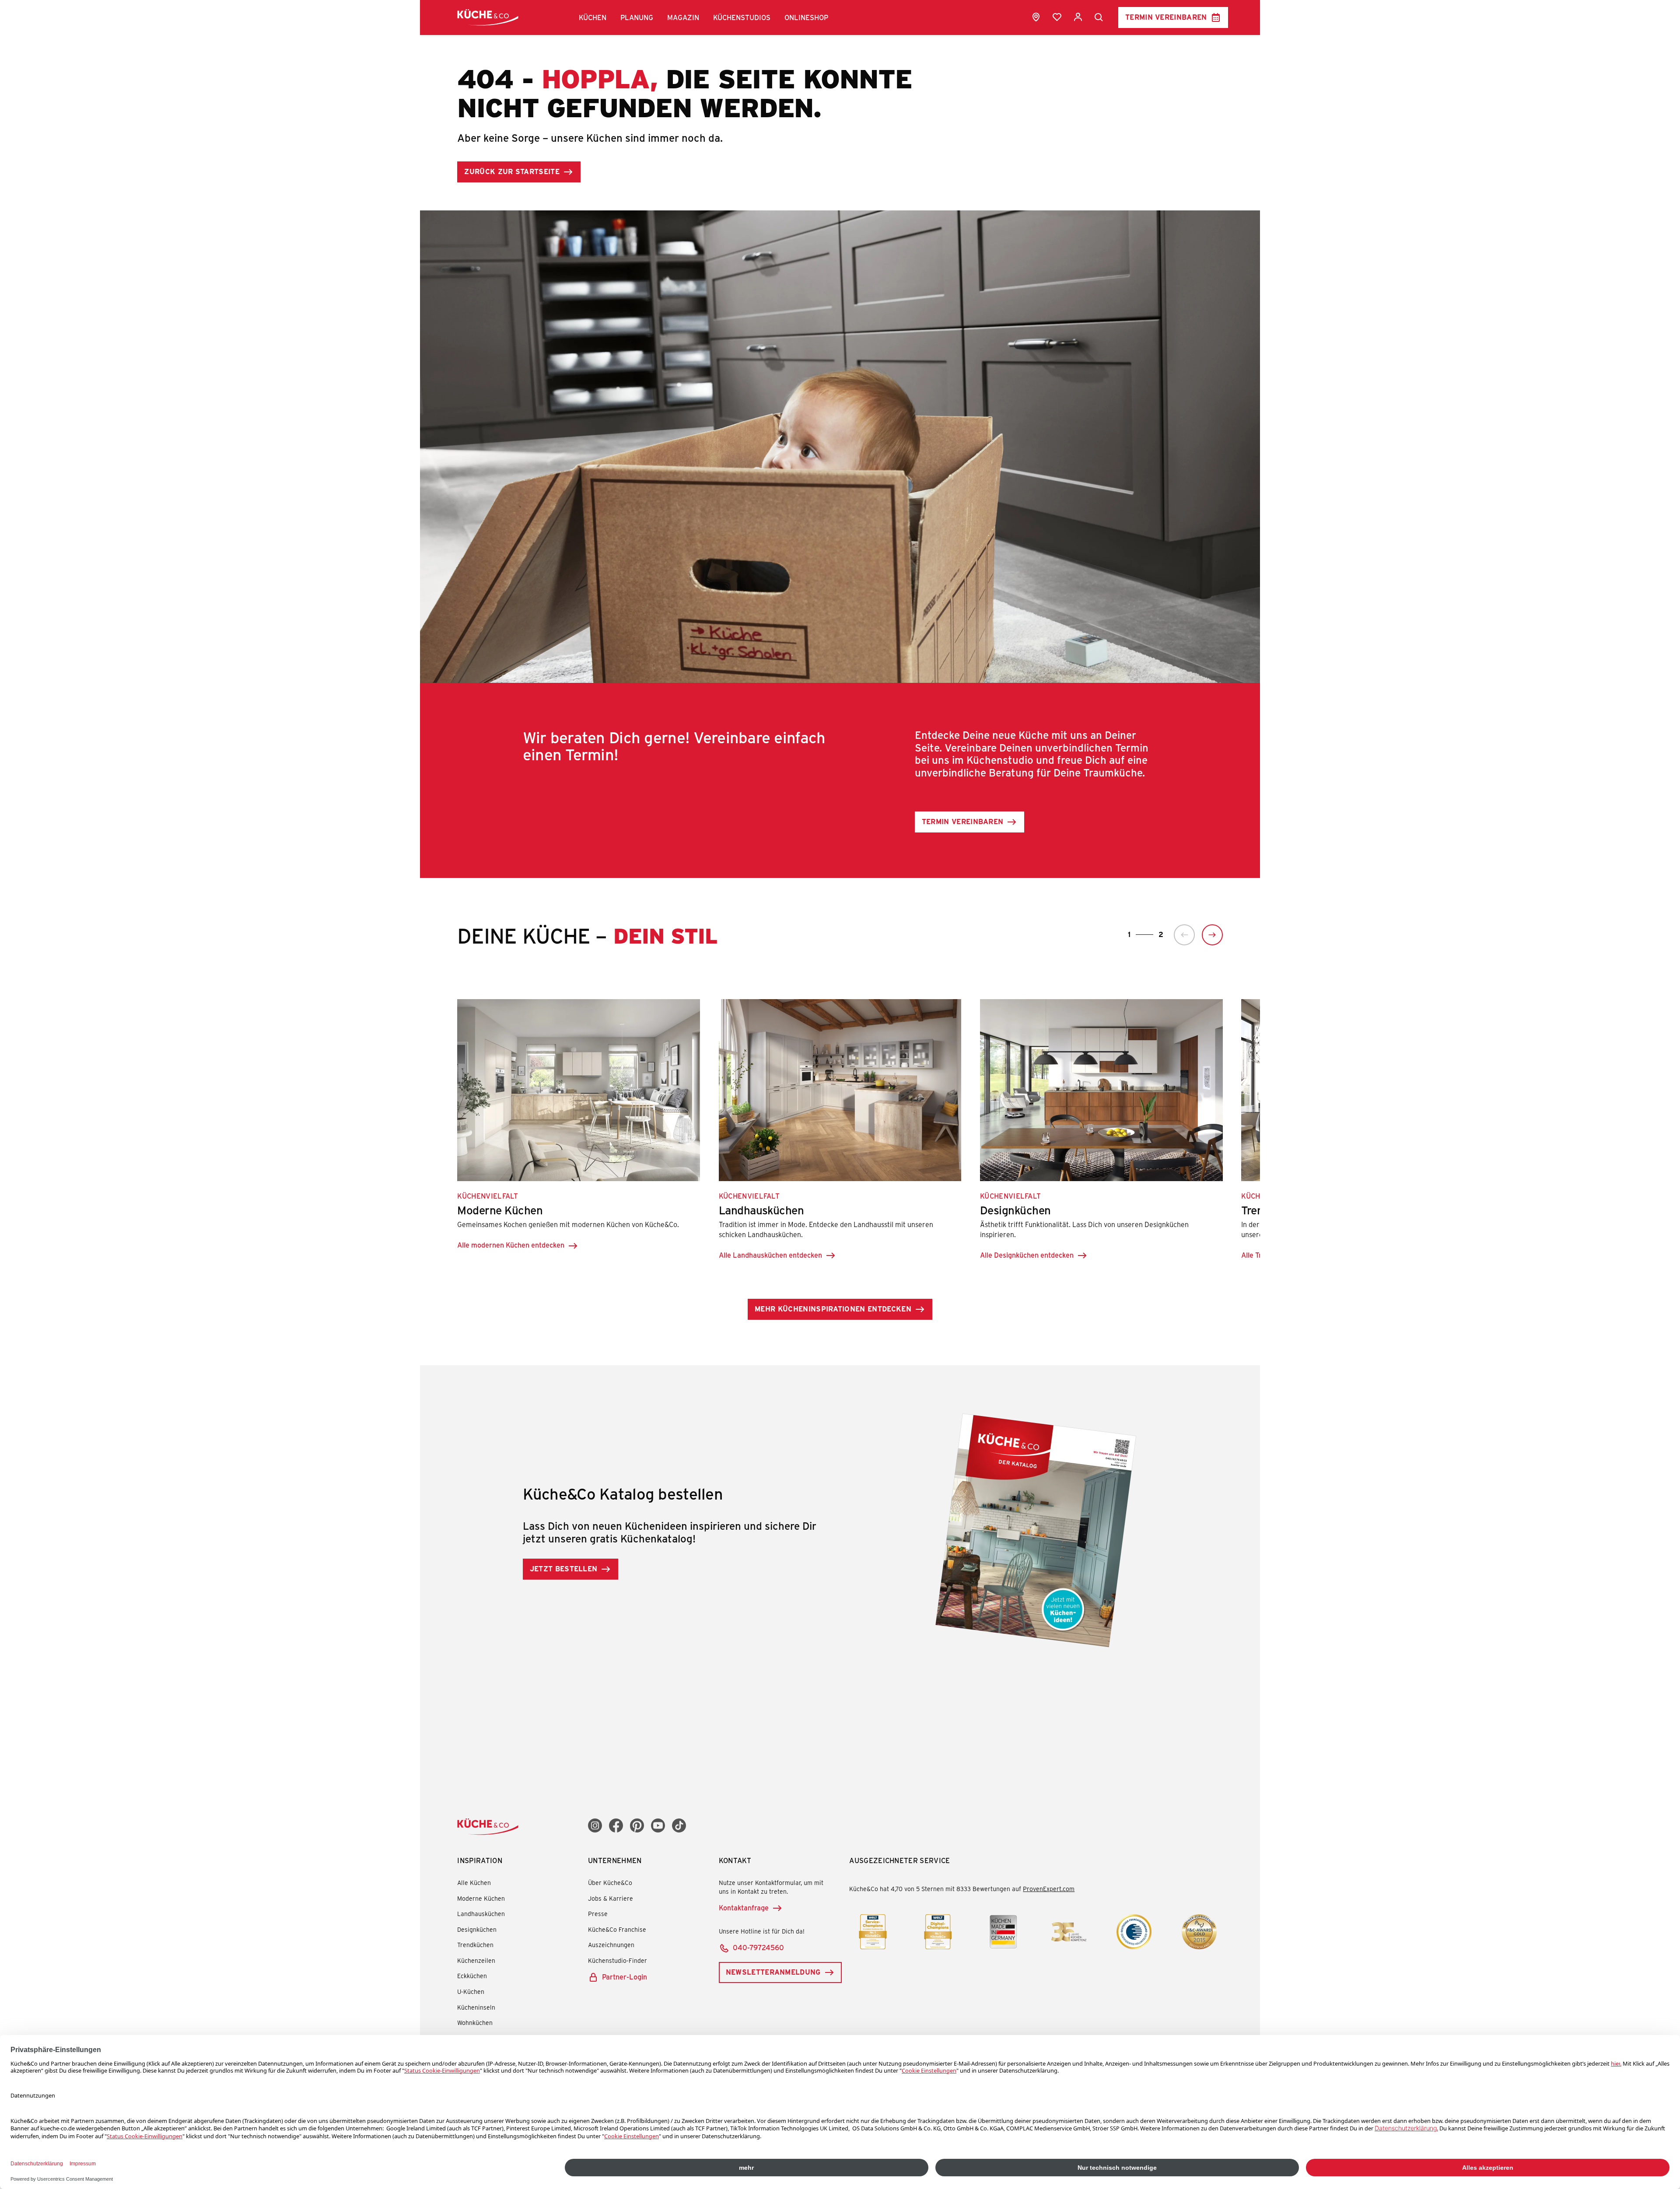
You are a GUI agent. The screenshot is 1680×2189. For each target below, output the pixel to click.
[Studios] (1036, 17)
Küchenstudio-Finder (618, 1960)
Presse (598, 1914)
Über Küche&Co (610, 1883)
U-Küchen (471, 1991)
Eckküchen (472, 1976)
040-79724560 (758, 1947)
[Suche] (1099, 17)
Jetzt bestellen (564, 1568)
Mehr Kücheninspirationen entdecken (833, 1309)
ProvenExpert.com (1049, 1889)
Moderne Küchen (481, 1898)
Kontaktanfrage (744, 1908)
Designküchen (477, 1929)
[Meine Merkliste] (1057, 17)
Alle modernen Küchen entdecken (511, 1245)
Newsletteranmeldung (773, 1972)
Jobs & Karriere (611, 1898)
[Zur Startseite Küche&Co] (488, 17)
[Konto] (1078, 17)
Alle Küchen (474, 1883)
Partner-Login (625, 1977)
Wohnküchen (475, 2023)
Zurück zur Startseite (512, 171)
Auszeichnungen (611, 1945)
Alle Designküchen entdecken (1027, 1255)
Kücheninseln (476, 2007)
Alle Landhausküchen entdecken (770, 1255)
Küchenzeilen (476, 1960)
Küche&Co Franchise (617, 1929)
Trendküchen (475, 1945)
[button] (593, 17)
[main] (840, 844)
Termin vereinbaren (1166, 17)
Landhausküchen (481, 1914)
